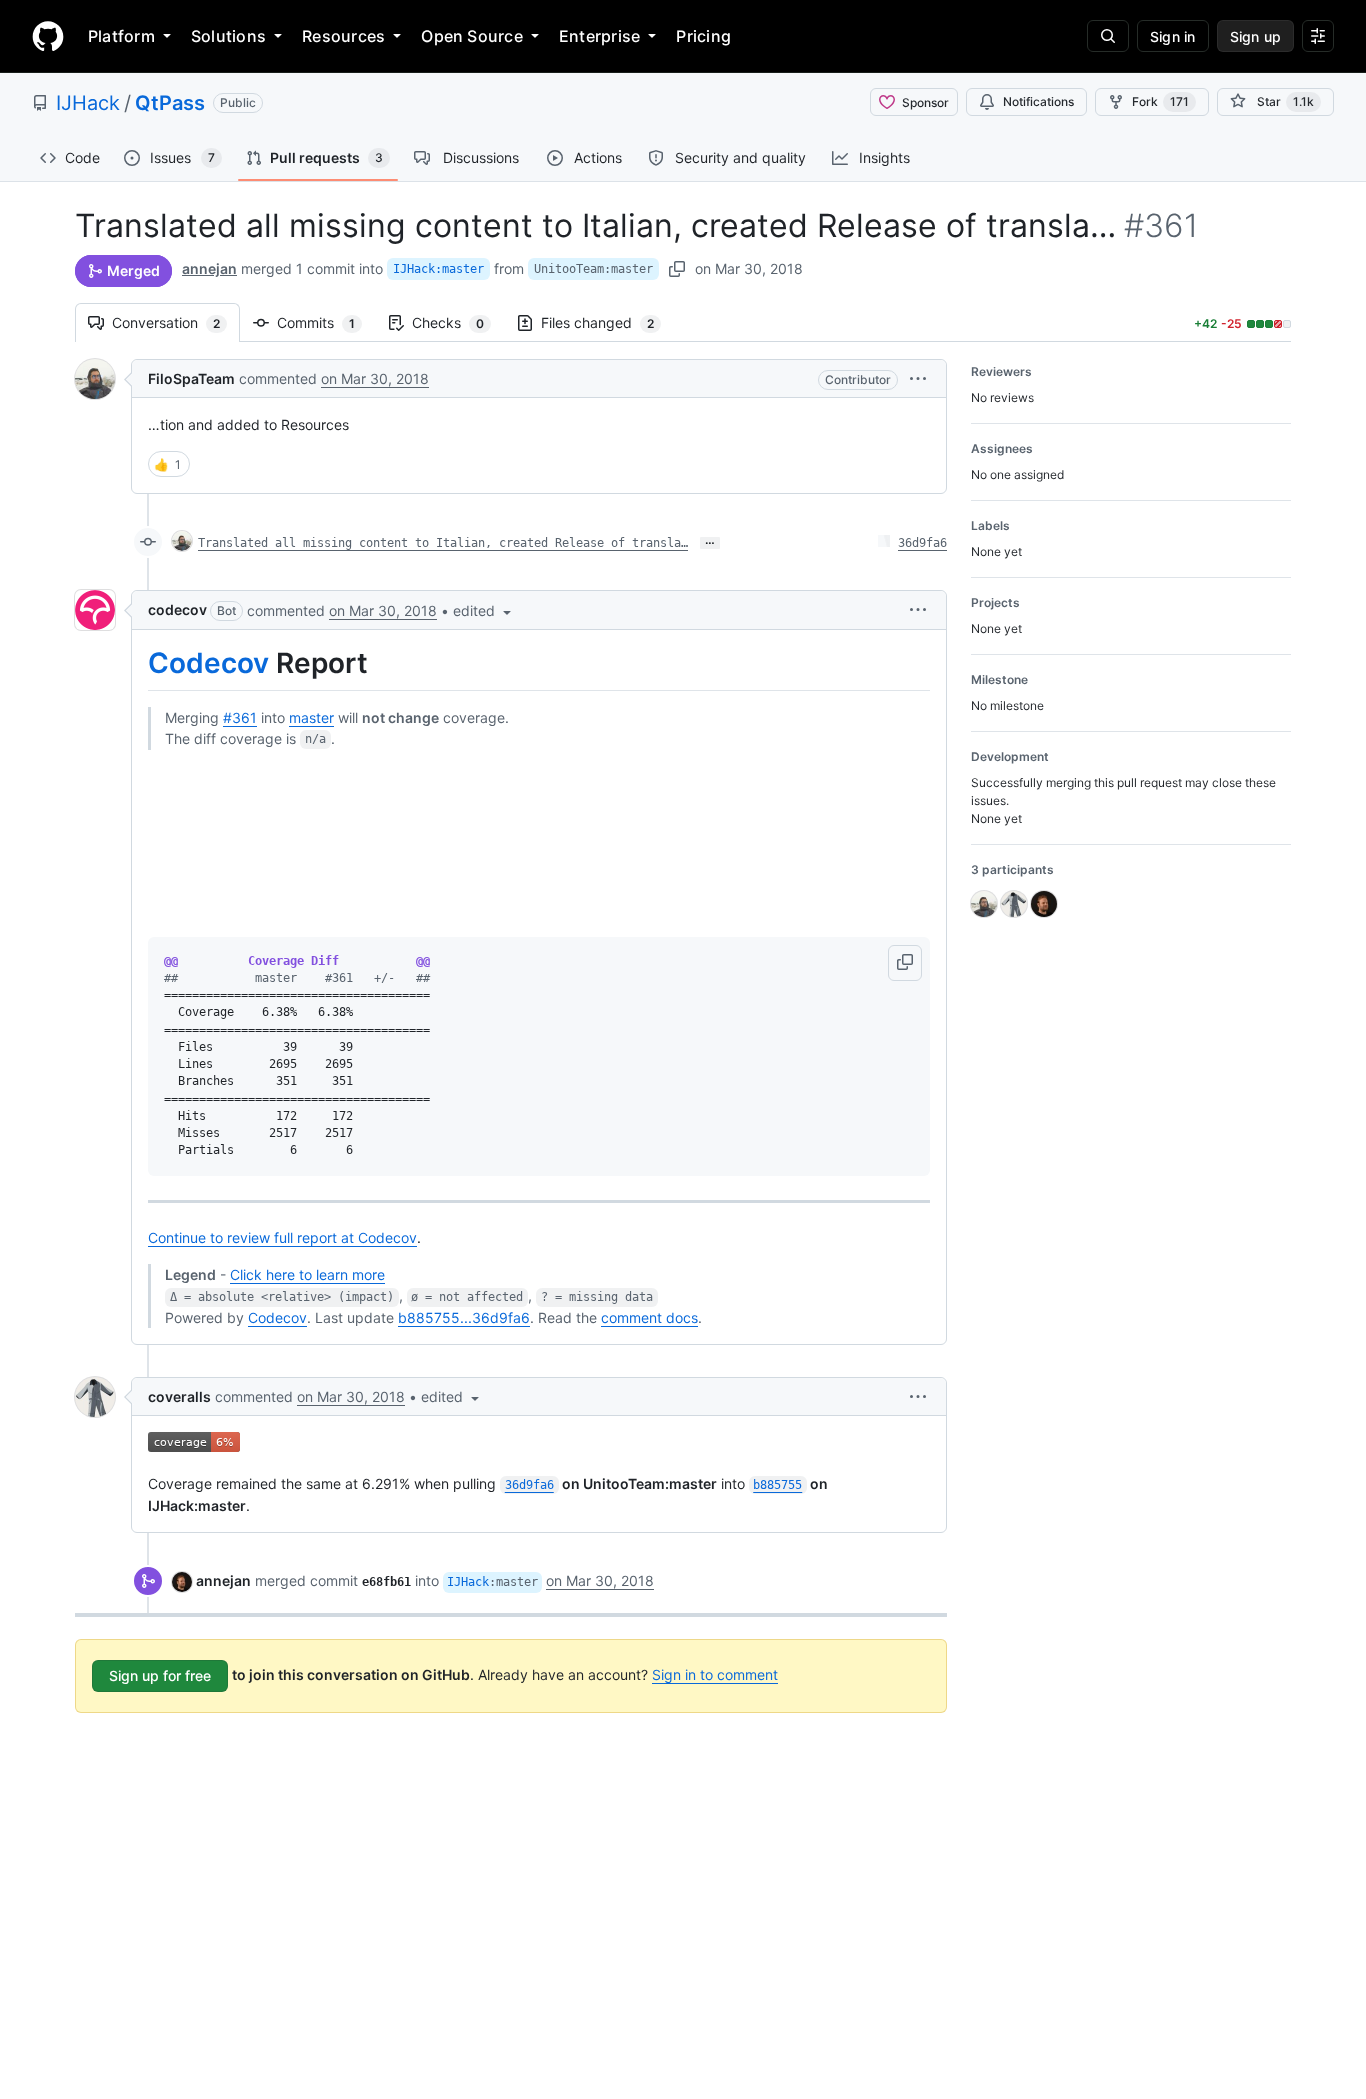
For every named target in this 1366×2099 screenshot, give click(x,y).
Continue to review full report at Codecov (282, 1237)
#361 (240, 717)
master (311, 717)
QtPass (170, 103)
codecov (177, 609)
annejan (209, 268)
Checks (458, 322)
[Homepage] (48, 36)
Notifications (1038, 101)
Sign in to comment (715, 1674)
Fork (1160, 101)
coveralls (179, 1396)
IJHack (88, 103)
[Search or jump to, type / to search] (1108, 36)
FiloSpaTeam (191, 378)
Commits (326, 322)
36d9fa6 (922, 543)
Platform (121, 36)
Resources (343, 36)
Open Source (472, 36)
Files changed (607, 322)
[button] (918, 378)
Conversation (176, 322)
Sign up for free (160, 1675)
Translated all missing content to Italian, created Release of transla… (443, 543)
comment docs (649, 1317)
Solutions (228, 36)
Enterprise (599, 36)
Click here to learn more (307, 1274)
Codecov (208, 663)
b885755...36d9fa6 (464, 1317)
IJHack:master (438, 269)
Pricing (703, 36)
